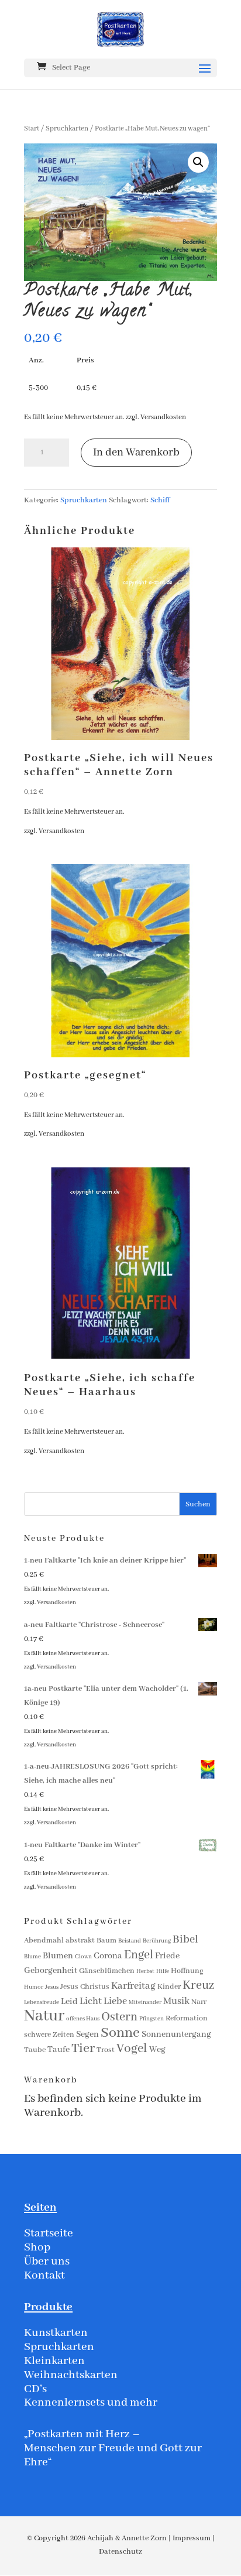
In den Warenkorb (136, 453)
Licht (91, 2001)
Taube (35, 2050)
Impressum (192, 2538)
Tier (83, 2049)
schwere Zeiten (49, 2035)
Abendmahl (44, 1940)
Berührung (157, 1941)
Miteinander (145, 2003)
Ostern (119, 2017)
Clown (83, 1957)
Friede (167, 1956)
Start (32, 129)
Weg (157, 2050)
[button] (198, 162)
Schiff (160, 500)
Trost (106, 2050)
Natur (44, 2016)
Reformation (187, 2018)
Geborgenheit (51, 1971)
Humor (34, 1987)
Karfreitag (133, 1986)
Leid (69, 2002)
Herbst (145, 1972)
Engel (139, 1955)
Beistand (130, 1941)
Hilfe (163, 1972)
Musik (176, 2001)
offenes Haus (83, 2019)
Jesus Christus (85, 1987)
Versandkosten (163, 417)
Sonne (120, 2033)
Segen (87, 2034)
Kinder (169, 1987)
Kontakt (44, 2275)
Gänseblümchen (107, 1971)
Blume (32, 1957)
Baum (106, 1940)
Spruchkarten (67, 129)
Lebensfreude (42, 2003)
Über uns (47, 2261)
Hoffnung (187, 1971)
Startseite (49, 2233)
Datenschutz (120, 2552)
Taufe (58, 2050)
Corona (108, 1956)
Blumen (58, 1956)
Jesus (52, 1987)
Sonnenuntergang (176, 2034)
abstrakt (80, 1940)
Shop (37, 2247)
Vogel (132, 2049)
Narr (199, 2002)
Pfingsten (152, 2019)
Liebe (115, 2001)
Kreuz (198, 1986)
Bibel (185, 1940)
